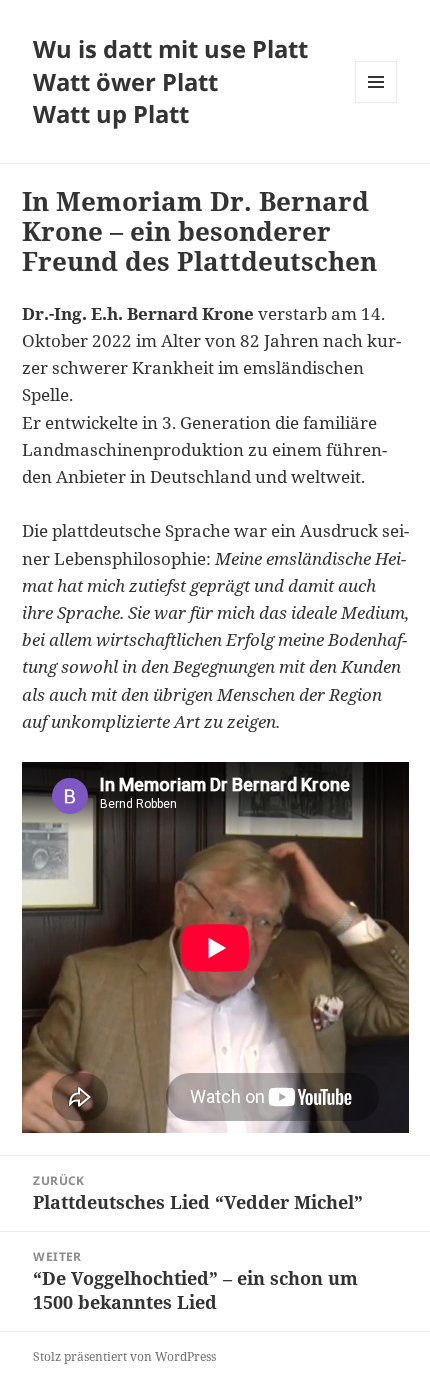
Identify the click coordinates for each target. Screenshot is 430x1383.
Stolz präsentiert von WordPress (124, 1356)
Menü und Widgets (376, 102)
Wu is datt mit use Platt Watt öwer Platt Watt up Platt (170, 81)
